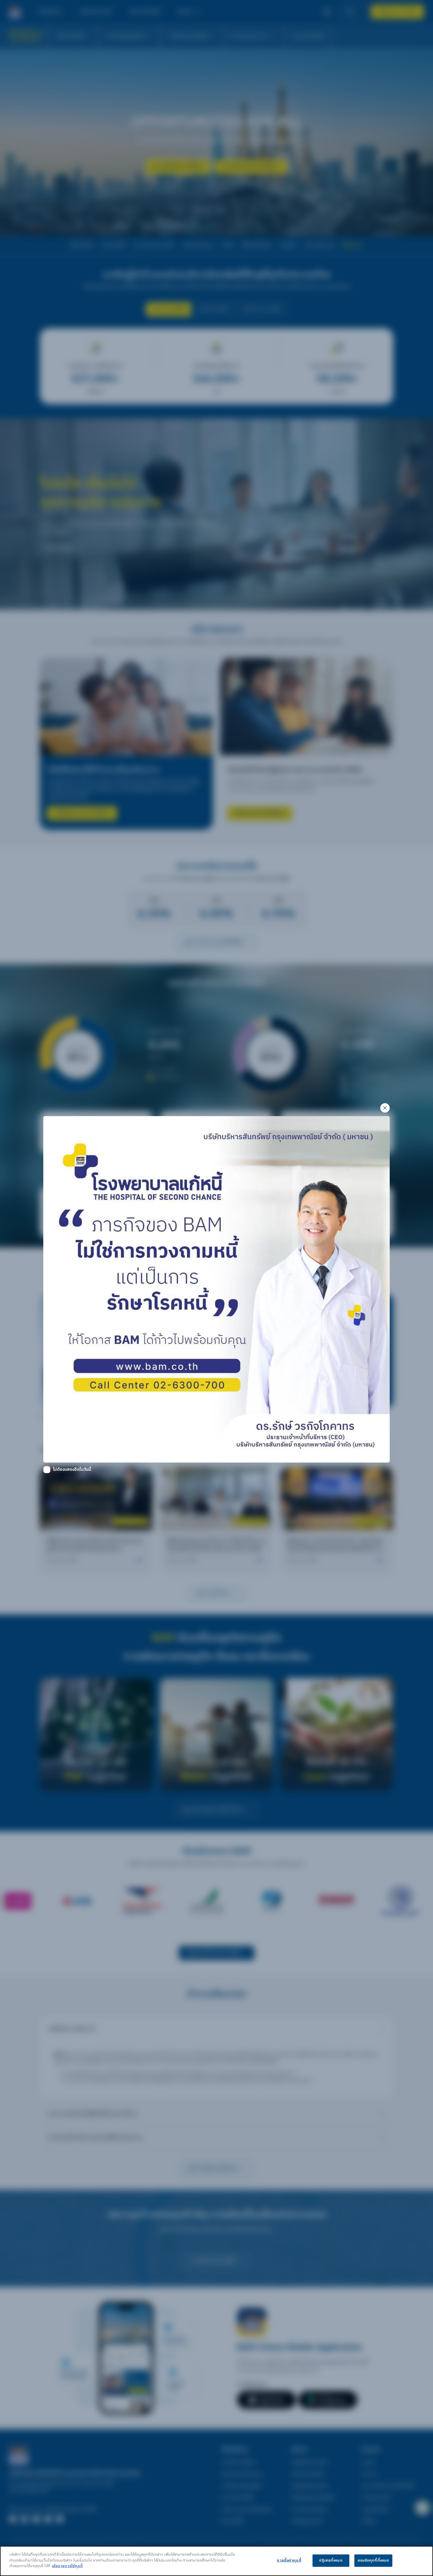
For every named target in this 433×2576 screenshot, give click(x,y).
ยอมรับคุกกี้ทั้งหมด (373, 2560)
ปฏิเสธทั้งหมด (331, 2560)
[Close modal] (385, 1108)
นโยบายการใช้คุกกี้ (67, 2566)
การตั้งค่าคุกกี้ (289, 2560)
